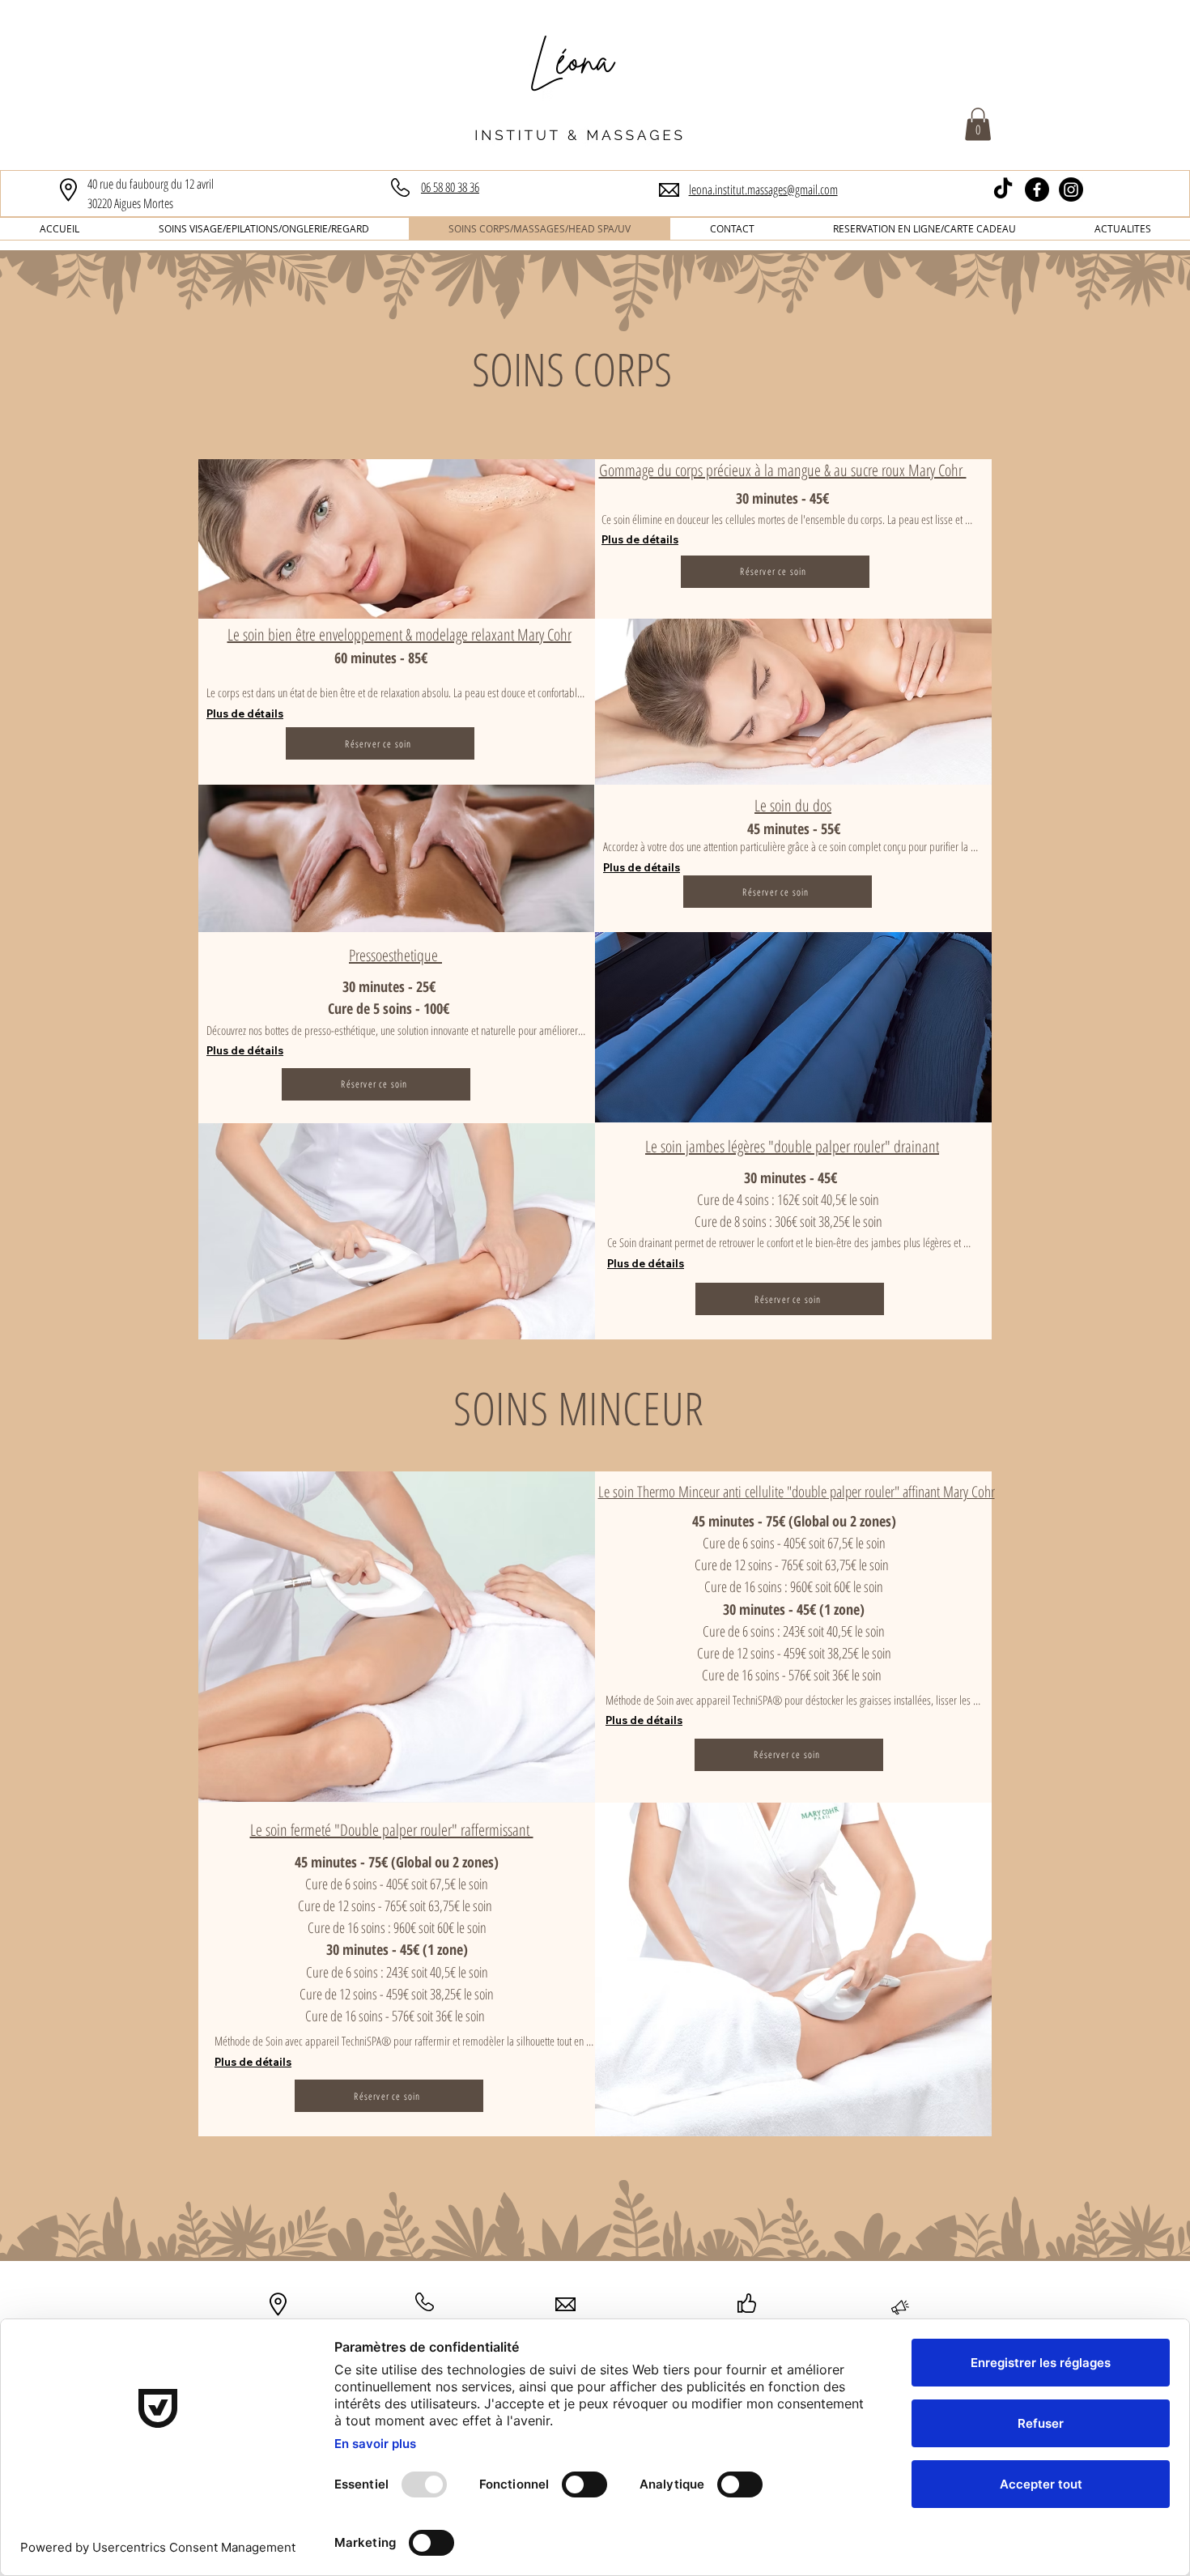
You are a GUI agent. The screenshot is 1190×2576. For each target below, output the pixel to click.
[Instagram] (1071, 189)
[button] (978, 124)
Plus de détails (640, 539)
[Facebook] (1037, 189)
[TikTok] (1003, 189)
